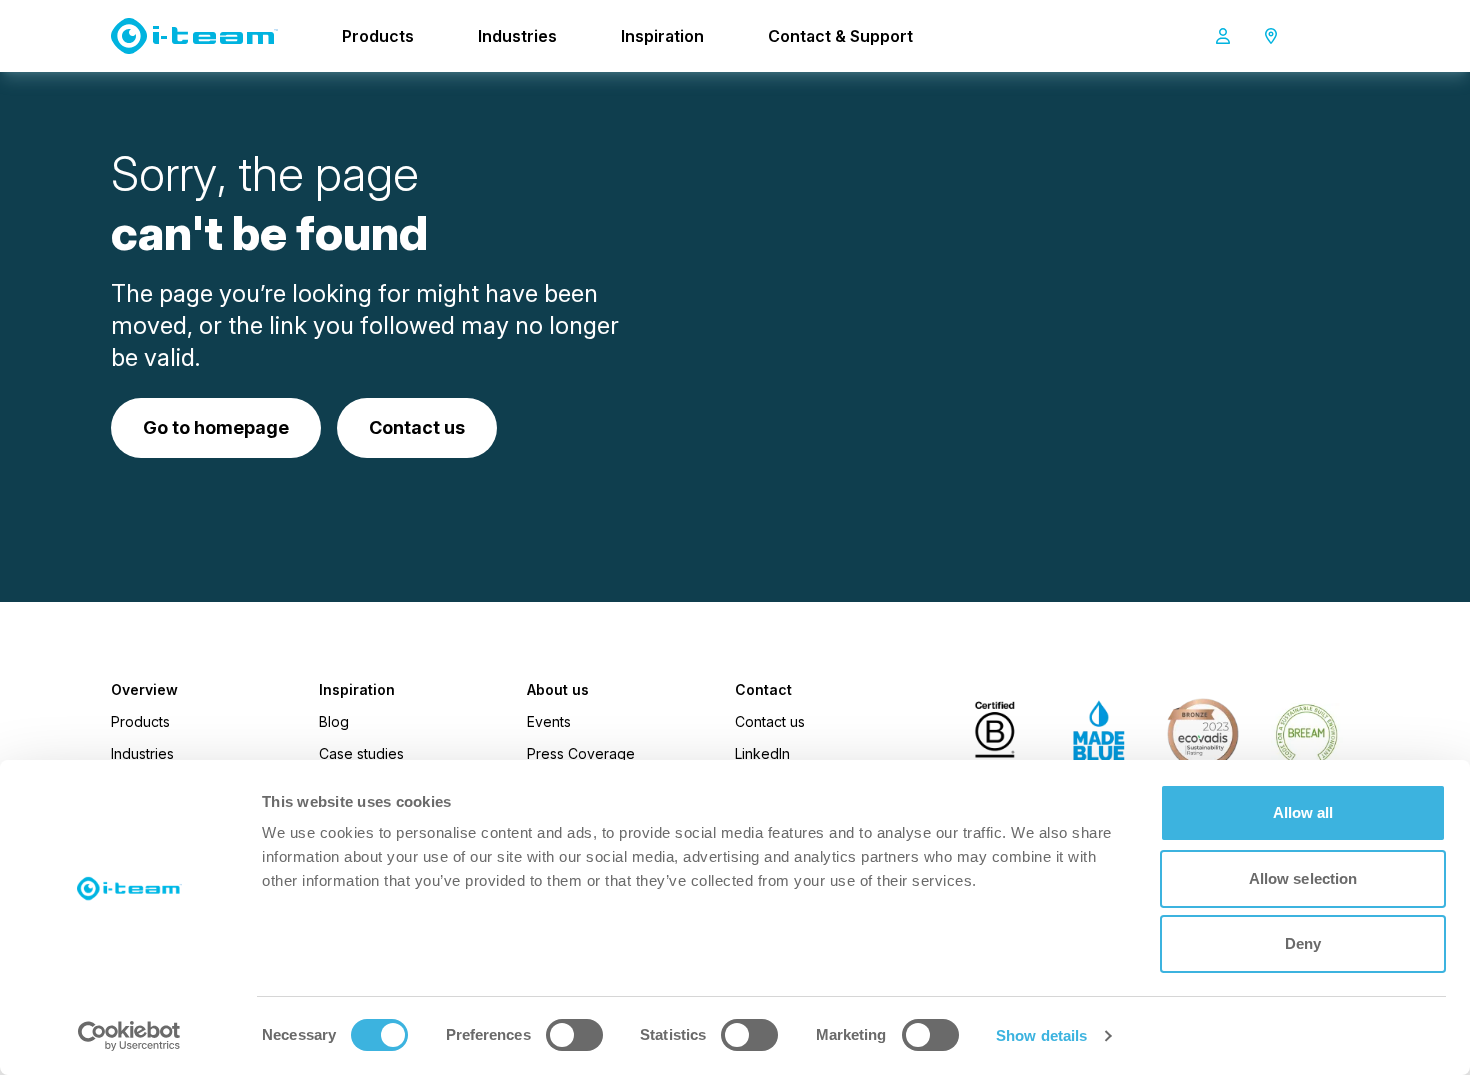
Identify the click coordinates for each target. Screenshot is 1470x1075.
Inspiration (662, 36)
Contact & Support (840, 36)
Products (378, 36)
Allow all (1303, 812)
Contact (763, 690)
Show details (1041, 1035)
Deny (1303, 943)
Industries (517, 36)
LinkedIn (762, 753)
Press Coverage (581, 753)
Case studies (361, 753)
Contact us (770, 721)
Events (549, 721)
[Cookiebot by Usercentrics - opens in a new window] (129, 1036)
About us (558, 690)
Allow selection (1303, 878)
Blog (334, 721)
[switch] (574, 1035)
